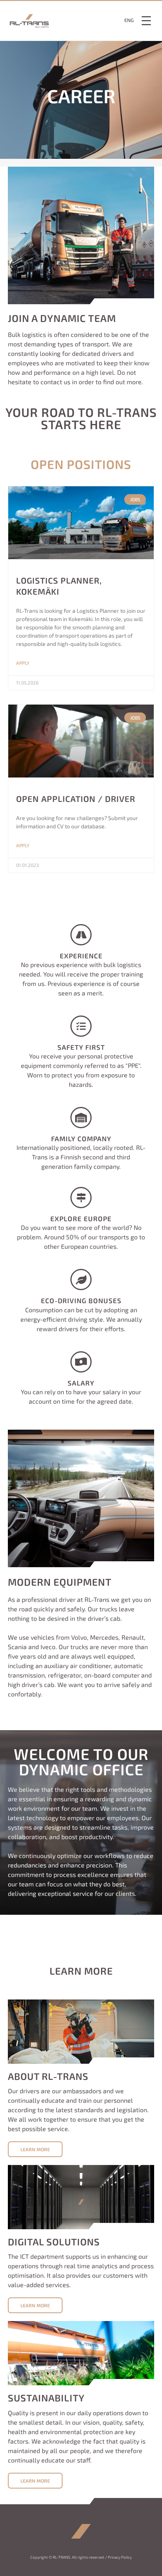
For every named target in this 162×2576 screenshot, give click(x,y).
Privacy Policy (120, 2557)
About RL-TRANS (48, 2076)
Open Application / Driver (76, 799)
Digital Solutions (54, 2242)
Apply (23, 663)
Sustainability (46, 2398)
